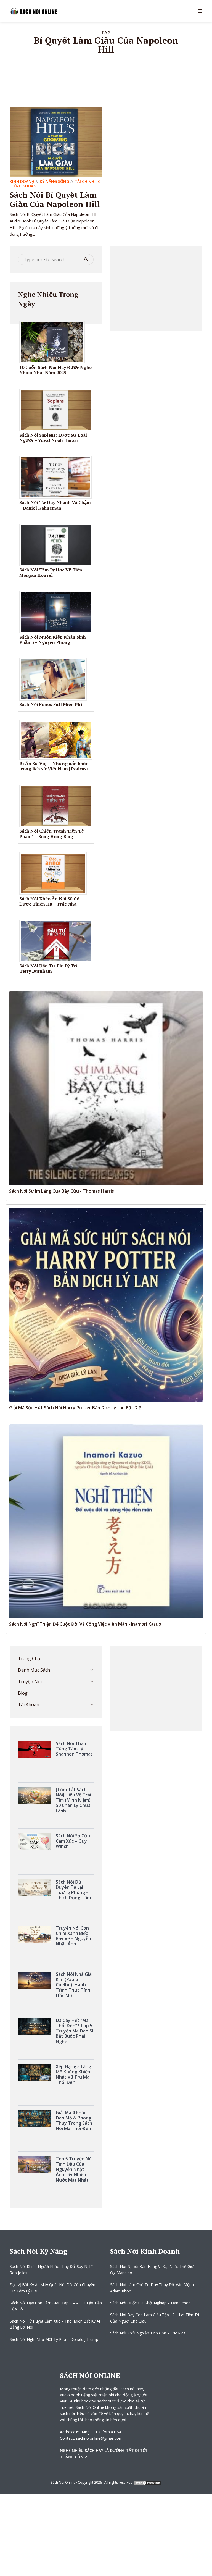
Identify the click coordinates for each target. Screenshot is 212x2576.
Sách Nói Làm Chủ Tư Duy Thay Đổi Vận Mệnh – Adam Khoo (154, 2288)
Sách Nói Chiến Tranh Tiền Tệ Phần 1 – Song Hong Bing (52, 834)
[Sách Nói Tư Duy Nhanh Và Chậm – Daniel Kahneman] (58, 477)
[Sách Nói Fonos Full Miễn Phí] (55, 679)
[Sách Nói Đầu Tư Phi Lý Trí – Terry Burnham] (58, 940)
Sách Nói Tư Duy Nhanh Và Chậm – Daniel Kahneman (55, 505)
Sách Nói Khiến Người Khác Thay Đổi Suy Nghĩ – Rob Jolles (53, 2269)
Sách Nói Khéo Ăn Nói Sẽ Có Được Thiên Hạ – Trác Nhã (49, 901)
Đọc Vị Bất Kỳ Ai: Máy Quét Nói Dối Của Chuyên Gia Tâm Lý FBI (52, 2288)
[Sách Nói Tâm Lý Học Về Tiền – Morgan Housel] (58, 544)
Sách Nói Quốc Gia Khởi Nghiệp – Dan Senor (150, 2303)
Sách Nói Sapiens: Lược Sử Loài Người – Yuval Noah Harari (53, 438)
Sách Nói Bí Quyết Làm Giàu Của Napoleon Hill (55, 199)
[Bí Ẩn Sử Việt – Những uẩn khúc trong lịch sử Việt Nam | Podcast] (58, 739)
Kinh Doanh (22, 181)
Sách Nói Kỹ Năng (39, 2251)
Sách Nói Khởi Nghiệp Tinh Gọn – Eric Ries (148, 2333)
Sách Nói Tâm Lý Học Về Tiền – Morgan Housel (52, 572)
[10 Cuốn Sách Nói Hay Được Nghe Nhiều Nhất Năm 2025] (54, 342)
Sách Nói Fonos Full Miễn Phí (51, 704)
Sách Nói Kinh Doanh (145, 2251)
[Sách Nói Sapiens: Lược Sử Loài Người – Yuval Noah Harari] (58, 409)
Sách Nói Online (63, 2482)
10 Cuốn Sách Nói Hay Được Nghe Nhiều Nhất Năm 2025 (55, 370)
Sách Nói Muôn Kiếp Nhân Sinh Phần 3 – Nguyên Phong (53, 640)
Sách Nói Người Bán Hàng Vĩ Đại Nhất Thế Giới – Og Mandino (154, 2269)
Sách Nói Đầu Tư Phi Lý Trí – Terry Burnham (50, 968)
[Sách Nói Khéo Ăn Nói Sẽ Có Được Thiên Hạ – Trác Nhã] (55, 873)
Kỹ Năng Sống (54, 181)
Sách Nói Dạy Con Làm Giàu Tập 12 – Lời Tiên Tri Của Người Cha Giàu (155, 2318)
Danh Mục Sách (34, 1670)
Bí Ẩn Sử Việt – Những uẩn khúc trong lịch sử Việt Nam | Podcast (54, 766)
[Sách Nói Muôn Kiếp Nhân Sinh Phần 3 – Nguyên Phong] (58, 612)
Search (86, 259)
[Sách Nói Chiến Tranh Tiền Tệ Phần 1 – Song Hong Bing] (58, 806)
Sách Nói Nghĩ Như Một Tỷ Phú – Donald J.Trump (54, 2339)
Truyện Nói (30, 1682)
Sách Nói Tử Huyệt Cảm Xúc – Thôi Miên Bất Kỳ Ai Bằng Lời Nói (55, 2324)
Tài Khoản (29, 1704)
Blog (23, 1693)
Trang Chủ (29, 1659)
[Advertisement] (156, 288)
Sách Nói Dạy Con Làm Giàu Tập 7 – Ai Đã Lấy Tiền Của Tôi (56, 2306)
